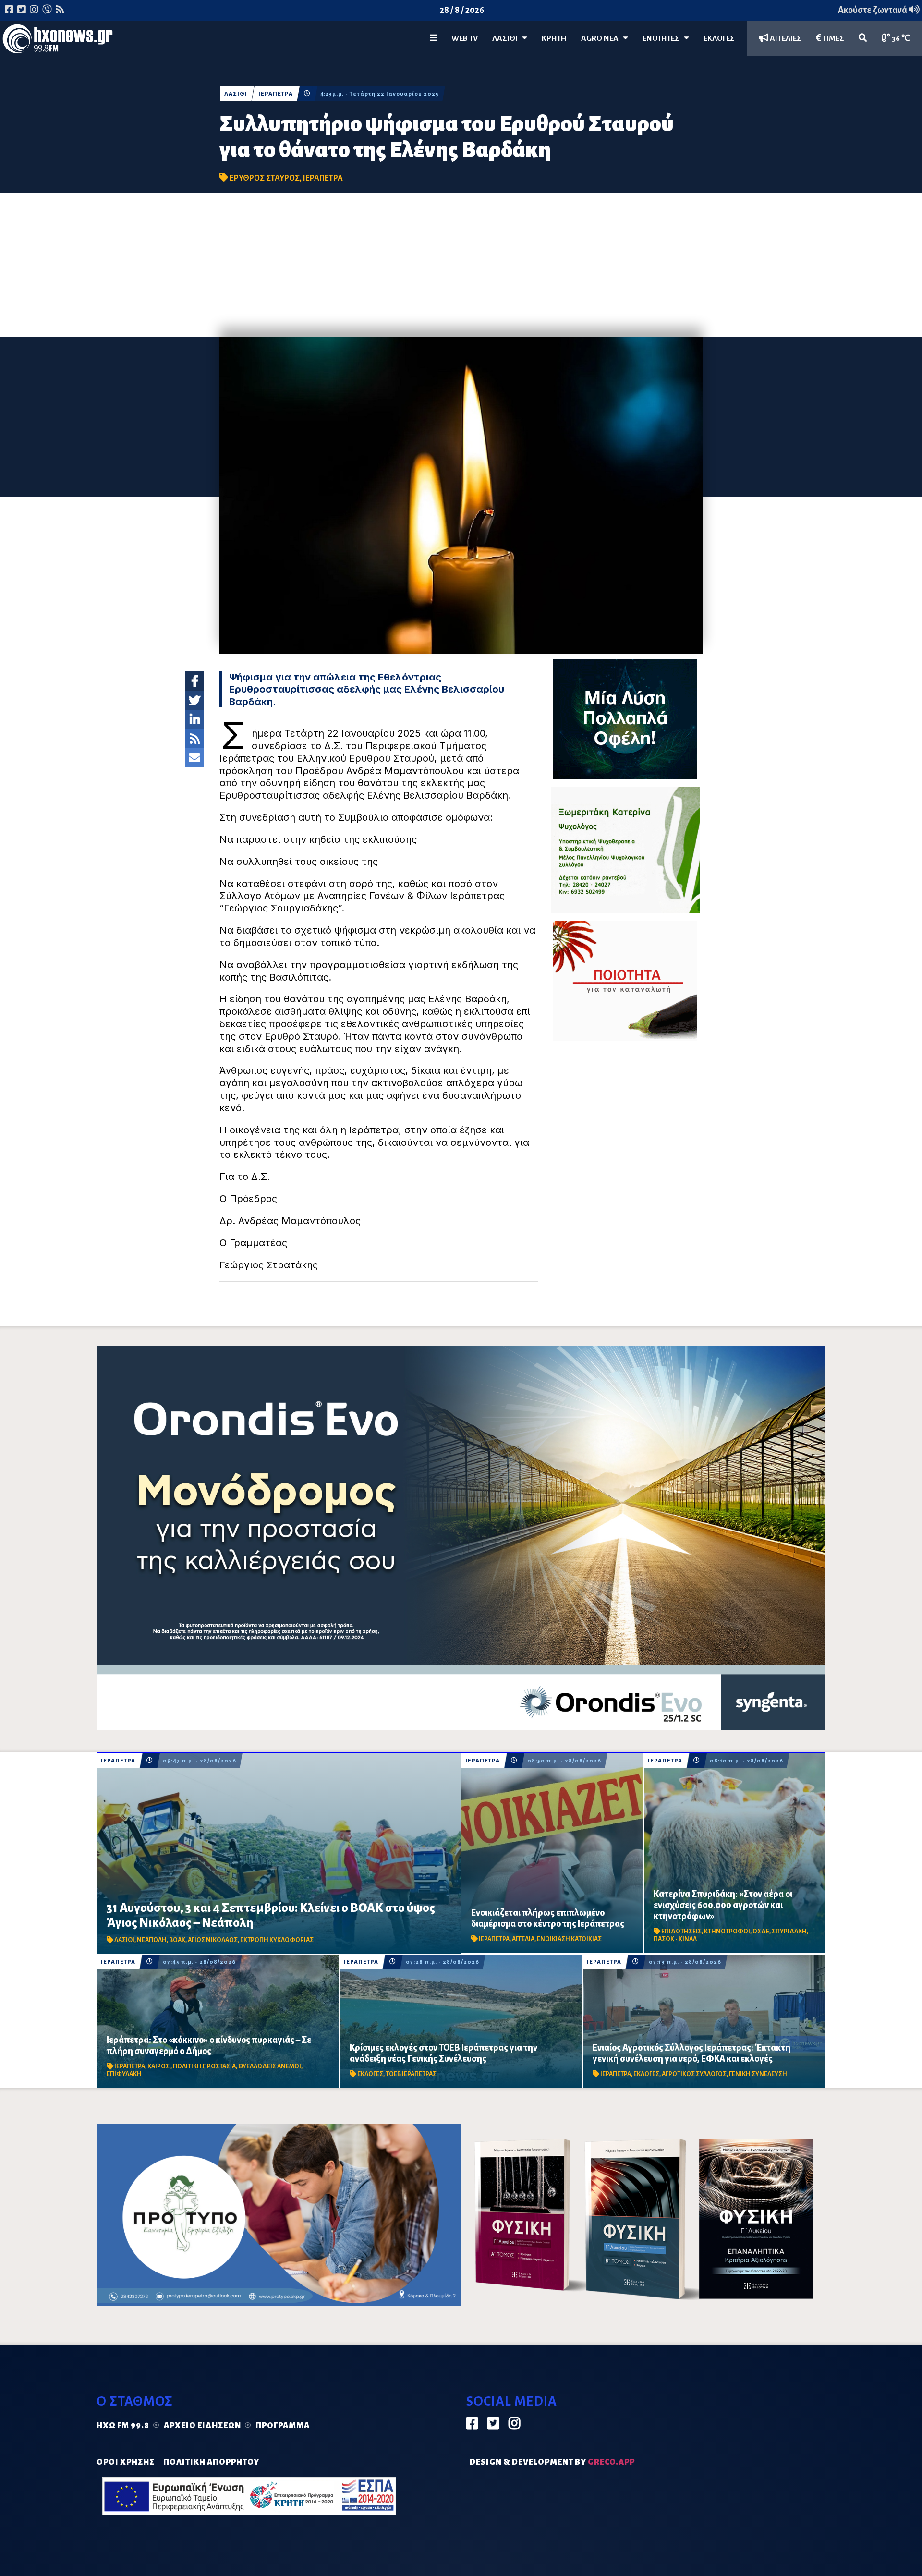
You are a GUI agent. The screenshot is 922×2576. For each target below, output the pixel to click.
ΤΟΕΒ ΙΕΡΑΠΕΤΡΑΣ (411, 2074)
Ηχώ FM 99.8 (123, 2426)
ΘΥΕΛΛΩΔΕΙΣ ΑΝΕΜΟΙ (270, 2066)
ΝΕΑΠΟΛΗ (152, 1940)
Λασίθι (507, 38)
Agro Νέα (602, 38)
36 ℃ (900, 38)
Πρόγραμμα (283, 2426)
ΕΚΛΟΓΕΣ (719, 38)
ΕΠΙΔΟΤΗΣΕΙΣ (681, 1932)
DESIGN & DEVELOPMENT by (552, 2462)
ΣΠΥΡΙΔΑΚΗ (789, 1932)
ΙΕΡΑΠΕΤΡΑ (276, 94)
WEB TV (465, 38)
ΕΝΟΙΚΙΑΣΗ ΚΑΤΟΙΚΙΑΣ (569, 1939)
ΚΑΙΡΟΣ (159, 2066)
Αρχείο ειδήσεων (202, 2426)
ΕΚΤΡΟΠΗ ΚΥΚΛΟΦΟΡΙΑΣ (277, 1940)
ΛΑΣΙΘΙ (236, 94)
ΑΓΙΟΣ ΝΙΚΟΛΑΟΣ (213, 1940)
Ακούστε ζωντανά (873, 10)
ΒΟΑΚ (177, 1940)
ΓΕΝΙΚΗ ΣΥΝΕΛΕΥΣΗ (758, 2074)
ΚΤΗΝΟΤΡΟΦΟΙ (727, 1932)
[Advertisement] (461, 265)
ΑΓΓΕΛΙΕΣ (785, 38)
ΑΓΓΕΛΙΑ (523, 1939)
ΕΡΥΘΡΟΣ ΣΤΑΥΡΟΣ (265, 178)
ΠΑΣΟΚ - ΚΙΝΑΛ (675, 1939)
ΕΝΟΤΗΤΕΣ (663, 38)
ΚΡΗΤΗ (554, 38)
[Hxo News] (58, 41)
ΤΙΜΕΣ (833, 38)
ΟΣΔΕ (761, 1932)
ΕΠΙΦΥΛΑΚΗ (124, 2074)
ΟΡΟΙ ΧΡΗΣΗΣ (126, 2462)
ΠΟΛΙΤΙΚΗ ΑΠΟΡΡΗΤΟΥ (211, 2462)
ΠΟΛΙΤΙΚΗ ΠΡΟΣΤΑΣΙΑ (204, 2066)
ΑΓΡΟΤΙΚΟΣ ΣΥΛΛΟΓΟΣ (694, 2074)
